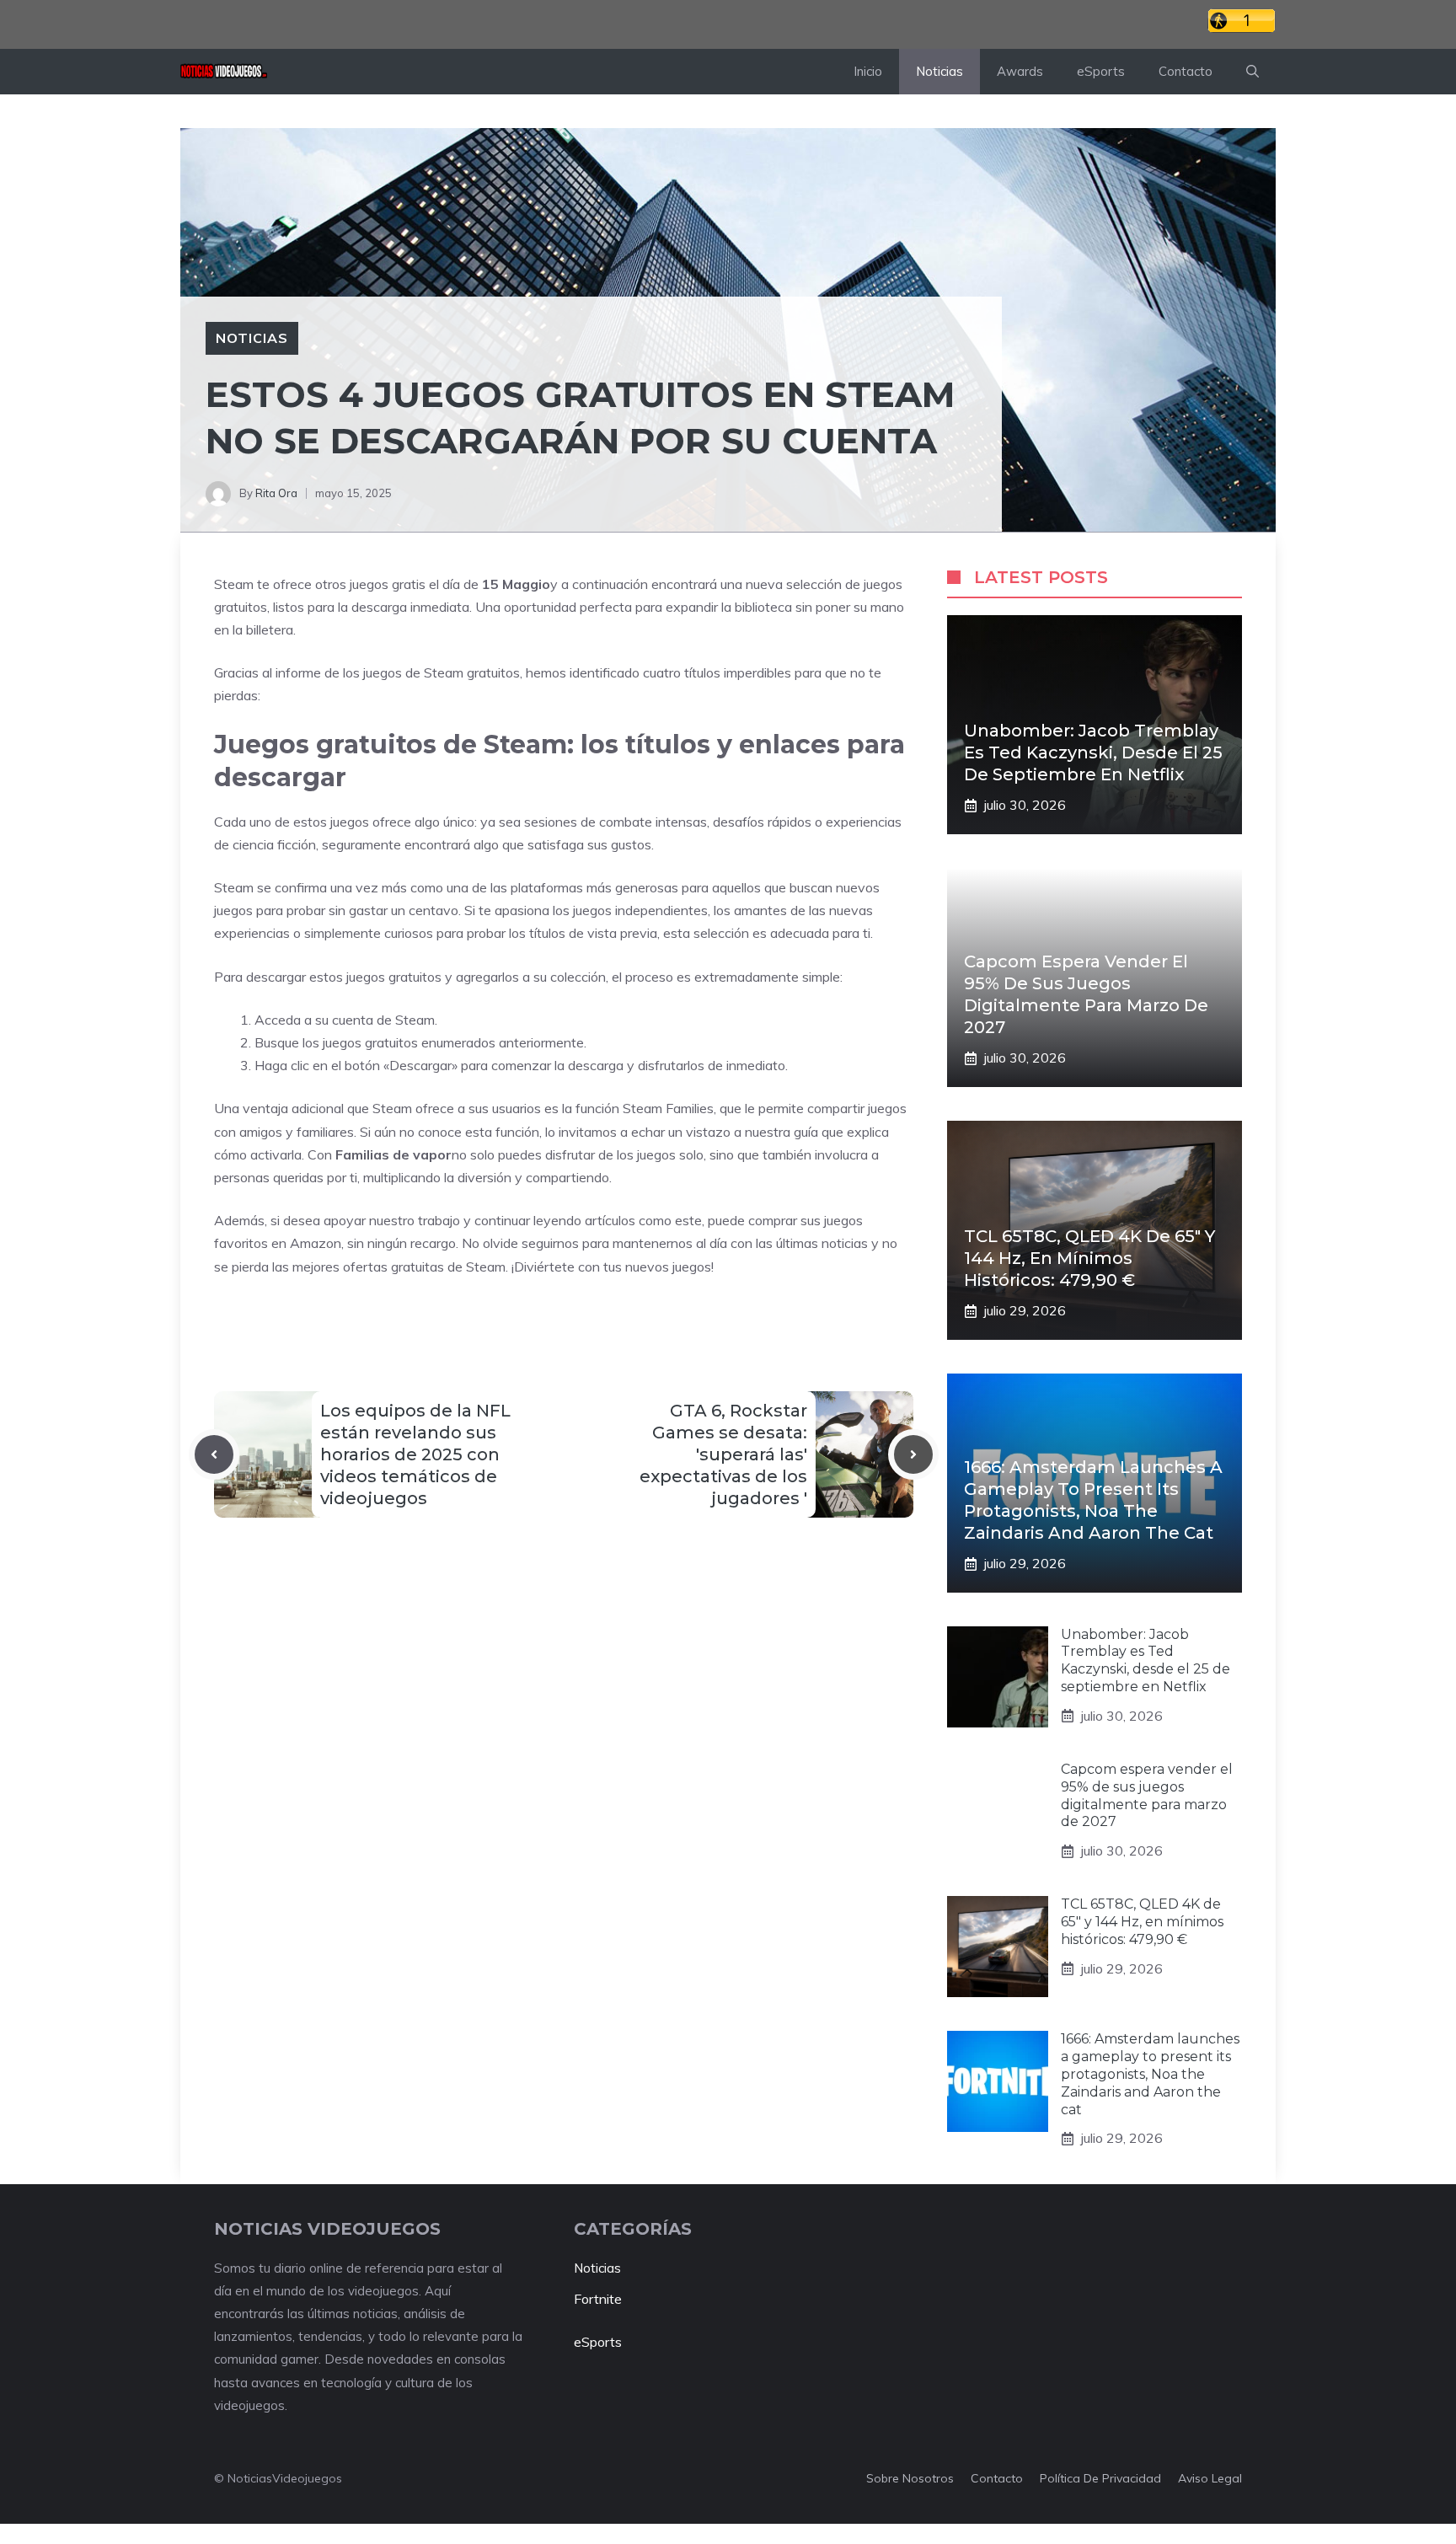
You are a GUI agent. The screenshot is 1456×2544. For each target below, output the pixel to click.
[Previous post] (214, 1454)
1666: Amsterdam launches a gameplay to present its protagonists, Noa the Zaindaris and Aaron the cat (1150, 2074)
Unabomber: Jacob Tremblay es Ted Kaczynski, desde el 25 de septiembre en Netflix (1093, 752)
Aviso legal (1210, 2478)
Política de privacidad (1100, 2478)
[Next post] (913, 1454)
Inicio (868, 71)
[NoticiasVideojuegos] (224, 72)
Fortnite (598, 2299)
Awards (1020, 71)
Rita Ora (276, 493)
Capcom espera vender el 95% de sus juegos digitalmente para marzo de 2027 (1147, 1795)
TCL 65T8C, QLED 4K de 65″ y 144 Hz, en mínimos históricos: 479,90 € (1089, 1258)
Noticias (939, 71)
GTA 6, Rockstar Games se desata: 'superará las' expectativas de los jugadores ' (723, 1454)
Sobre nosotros (910, 2478)
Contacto (1186, 71)
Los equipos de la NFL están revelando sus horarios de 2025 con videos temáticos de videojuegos (415, 1454)
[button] (1253, 72)
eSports (1101, 71)
